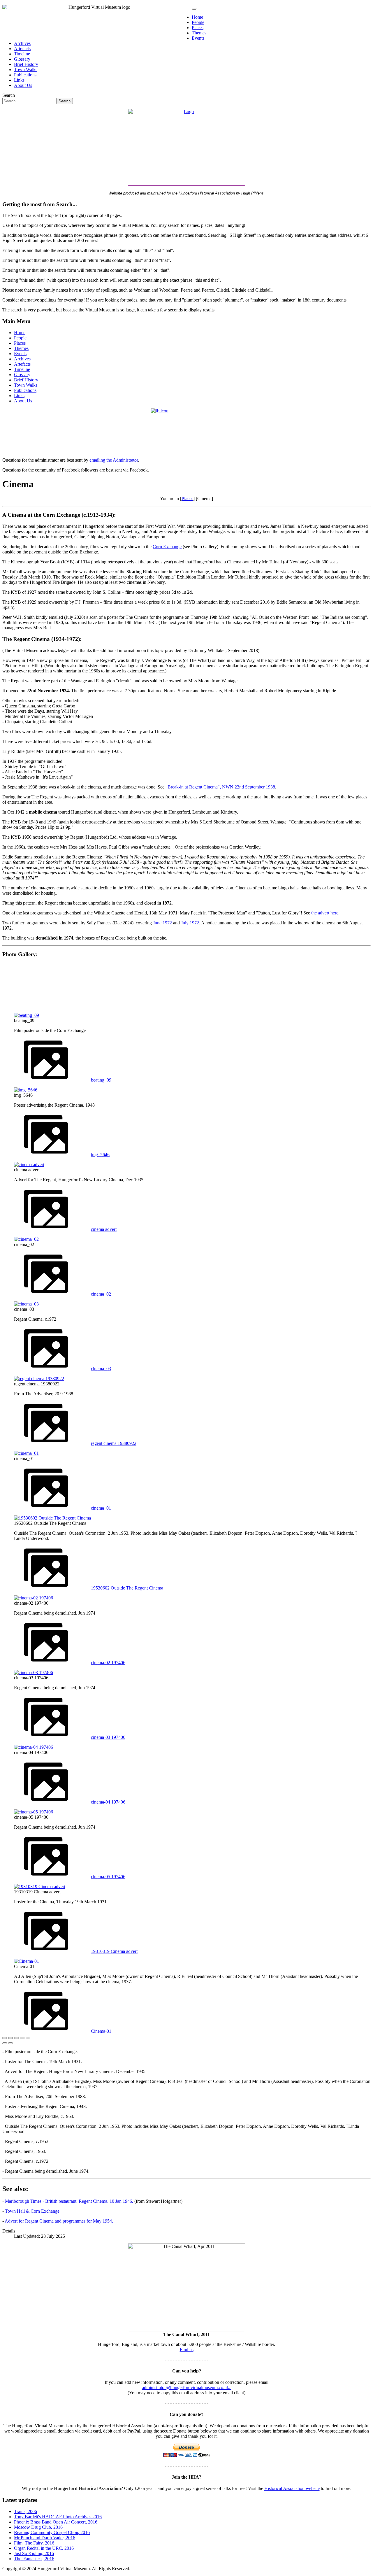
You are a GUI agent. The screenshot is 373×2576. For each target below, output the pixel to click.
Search (9, 95)
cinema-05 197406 (108, 1877)
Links (19, 80)
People (198, 22)
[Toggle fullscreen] (16, 2038)
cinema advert (104, 1229)
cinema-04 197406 (108, 1802)
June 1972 (162, 923)
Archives (22, 43)
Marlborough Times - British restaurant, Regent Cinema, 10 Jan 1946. (69, 2201)
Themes (199, 33)
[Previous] (5, 2043)
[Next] (10, 2043)
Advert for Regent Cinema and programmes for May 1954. (59, 2221)
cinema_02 (101, 1294)
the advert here (325, 913)
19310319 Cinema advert (114, 1951)
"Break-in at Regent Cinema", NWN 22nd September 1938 (220, 787)
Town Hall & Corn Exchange (32, 2211)
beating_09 (101, 1080)
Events (198, 38)
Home (197, 17)
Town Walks (26, 70)
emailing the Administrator (114, 460)
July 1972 (190, 923)
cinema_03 (101, 1369)
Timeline (22, 54)
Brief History (26, 64)
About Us (23, 85)
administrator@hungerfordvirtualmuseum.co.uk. (187, 2387)
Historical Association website (292, 2488)
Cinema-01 (101, 2031)
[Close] (5, 2038)
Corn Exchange (167, 547)
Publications (25, 75)
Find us (187, 2350)
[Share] (10, 2038)
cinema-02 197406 (108, 1663)
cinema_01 (101, 1508)
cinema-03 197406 (108, 1737)
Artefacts (22, 49)
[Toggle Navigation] (194, 9)
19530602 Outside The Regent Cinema (127, 1588)
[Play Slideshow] (28, 2038)
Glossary (22, 59)
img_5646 (100, 1155)
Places (198, 28)
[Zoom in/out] (22, 2038)
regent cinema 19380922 (114, 1443)
